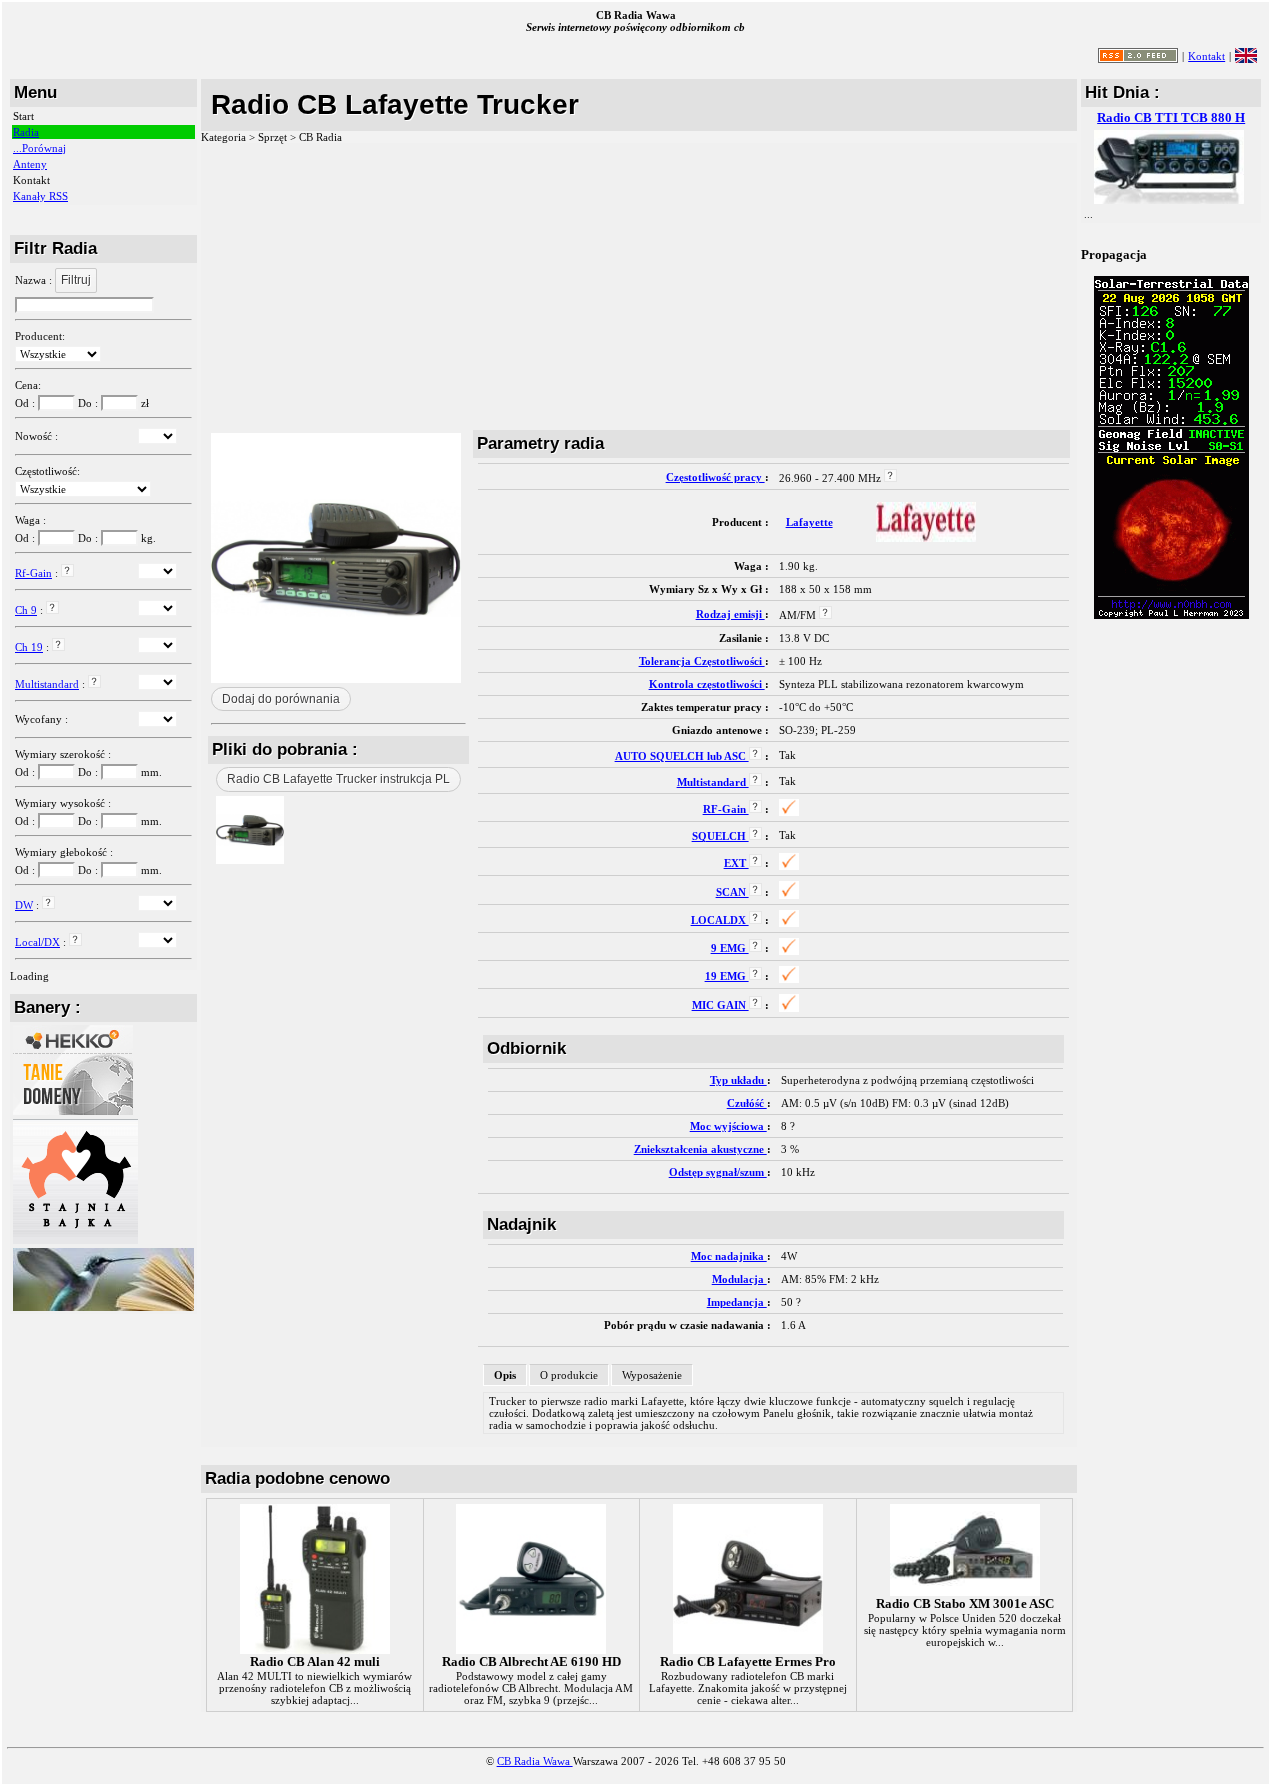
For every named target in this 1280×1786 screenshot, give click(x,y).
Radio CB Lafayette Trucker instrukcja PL (338, 779)
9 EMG (730, 948)
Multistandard (47, 684)
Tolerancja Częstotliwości (702, 661)
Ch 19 (29, 647)
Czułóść (747, 1103)
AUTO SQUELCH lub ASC (682, 756)
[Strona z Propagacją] (1171, 615)
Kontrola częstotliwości (707, 684)
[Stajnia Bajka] (75, 1240)
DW (24, 905)
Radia (26, 132)
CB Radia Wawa (535, 1761)
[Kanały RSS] (1138, 59)
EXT (736, 863)
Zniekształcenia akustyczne (700, 1149)
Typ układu (738, 1080)
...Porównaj (39, 148)
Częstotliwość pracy (715, 477)
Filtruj (76, 280)
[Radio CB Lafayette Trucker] (250, 858)
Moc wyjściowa (728, 1126)
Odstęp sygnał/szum (718, 1172)
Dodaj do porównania (281, 699)
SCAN (732, 892)
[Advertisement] (639, 286)
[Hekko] (73, 1111)
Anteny (30, 164)
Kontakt (1206, 56)
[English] (1246, 55)
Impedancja (737, 1302)
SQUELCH (720, 836)
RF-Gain (726, 809)
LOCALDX (720, 920)
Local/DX (37, 942)
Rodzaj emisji (730, 614)
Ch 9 (26, 610)
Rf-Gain (33, 573)
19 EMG (727, 976)
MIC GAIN (720, 1005)
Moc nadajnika (729, 1256)
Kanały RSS (40, 196)
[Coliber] (103, 1307)
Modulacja (739, 1279)
